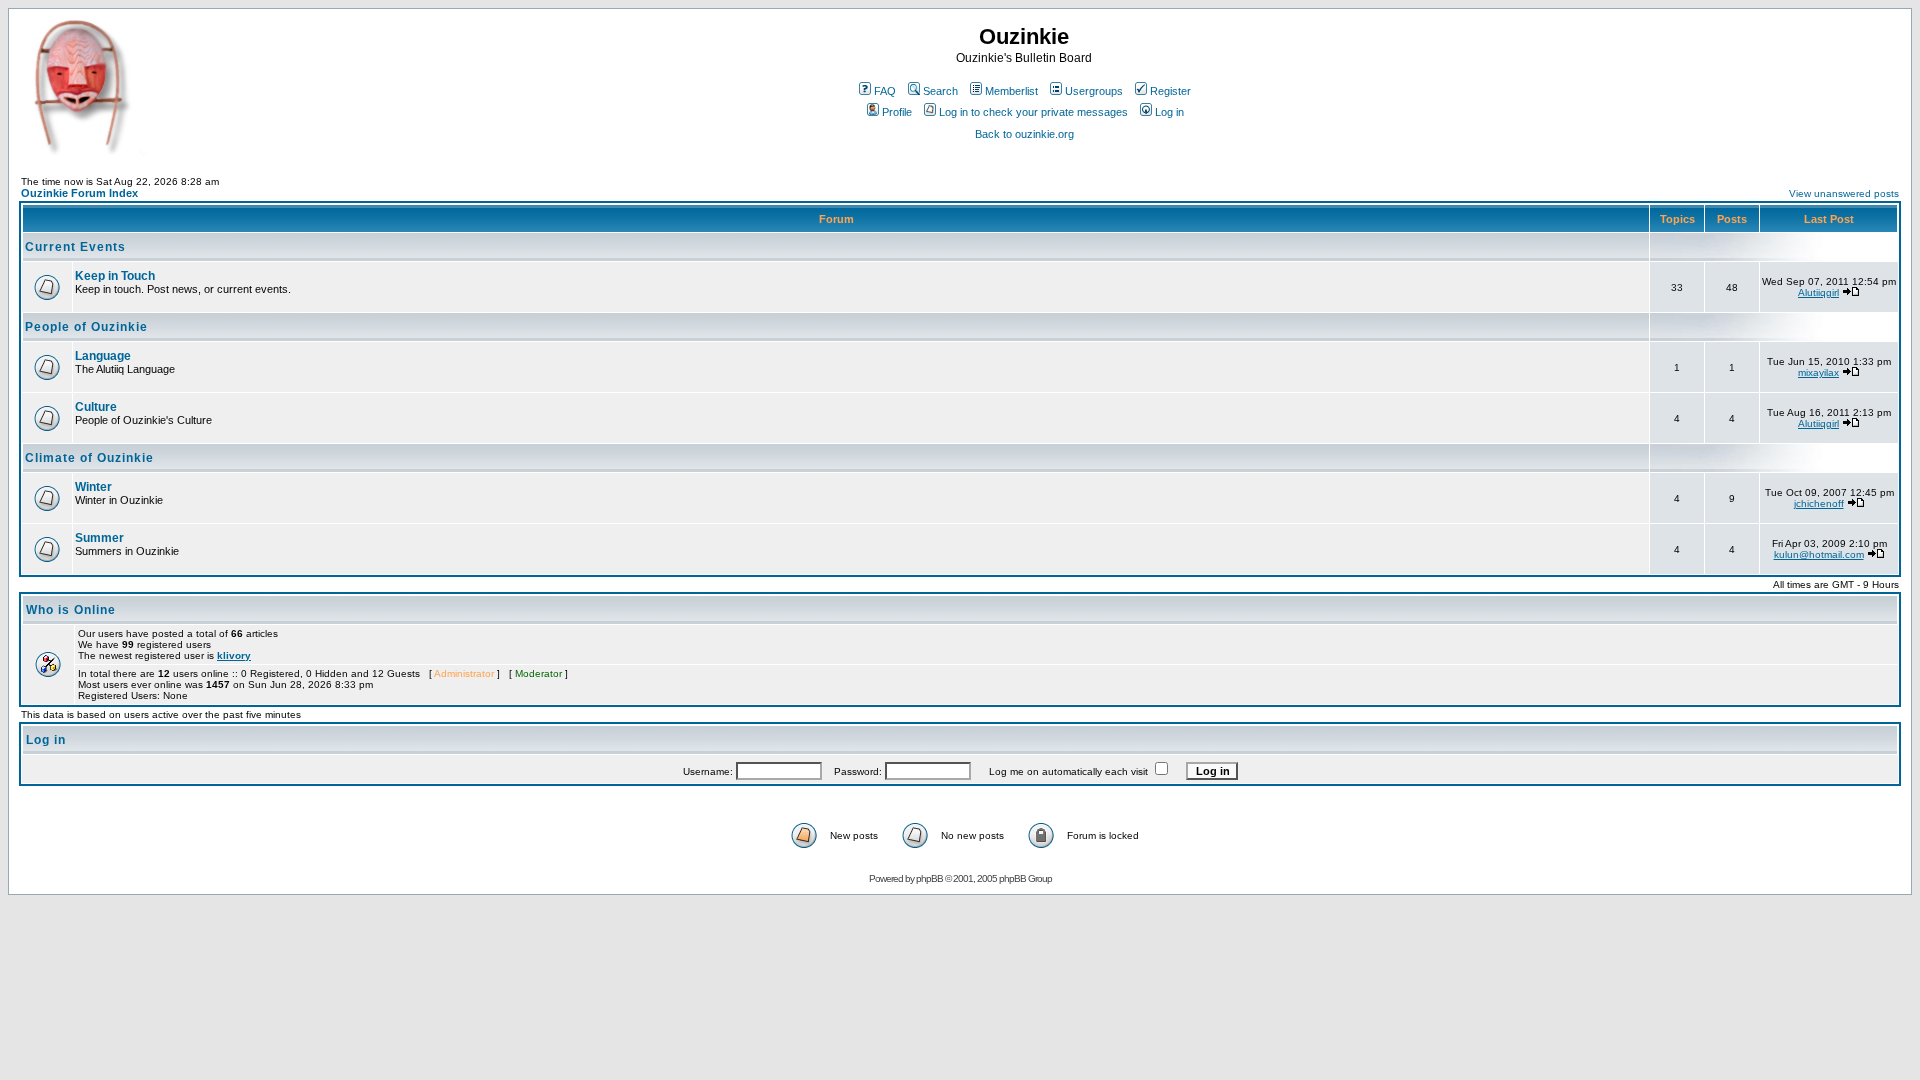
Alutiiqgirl (1818, 292)
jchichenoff (1819, 503)
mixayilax (1818, 372)
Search (940, 91)
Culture (96, 407)
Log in (1169, 112)
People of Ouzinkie (86, 327)
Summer (99, 538)
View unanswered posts (1844, 193)
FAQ (885, 91)
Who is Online (71, 610)
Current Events (75, 247)
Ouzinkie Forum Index (79, 193)
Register (1170, 91)
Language (103, 356)
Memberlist (1011, 91)
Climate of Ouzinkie (89, 458)
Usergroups (1094, 91)
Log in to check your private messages (1033, 112)
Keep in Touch (115, 276)
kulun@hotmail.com (1819, 554)
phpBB (929, 878)
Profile (897, 112)
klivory (234, 655)
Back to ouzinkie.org (1024, 134)
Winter (93, 487)
